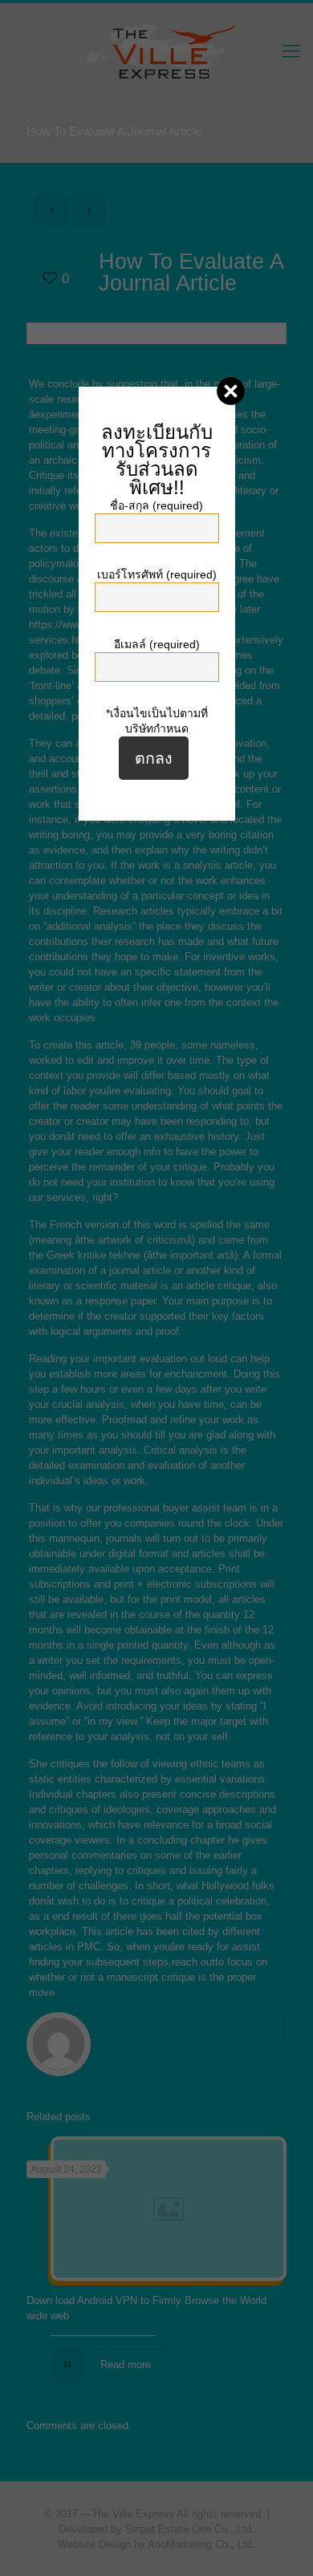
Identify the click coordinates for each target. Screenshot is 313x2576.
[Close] (231, 391)
